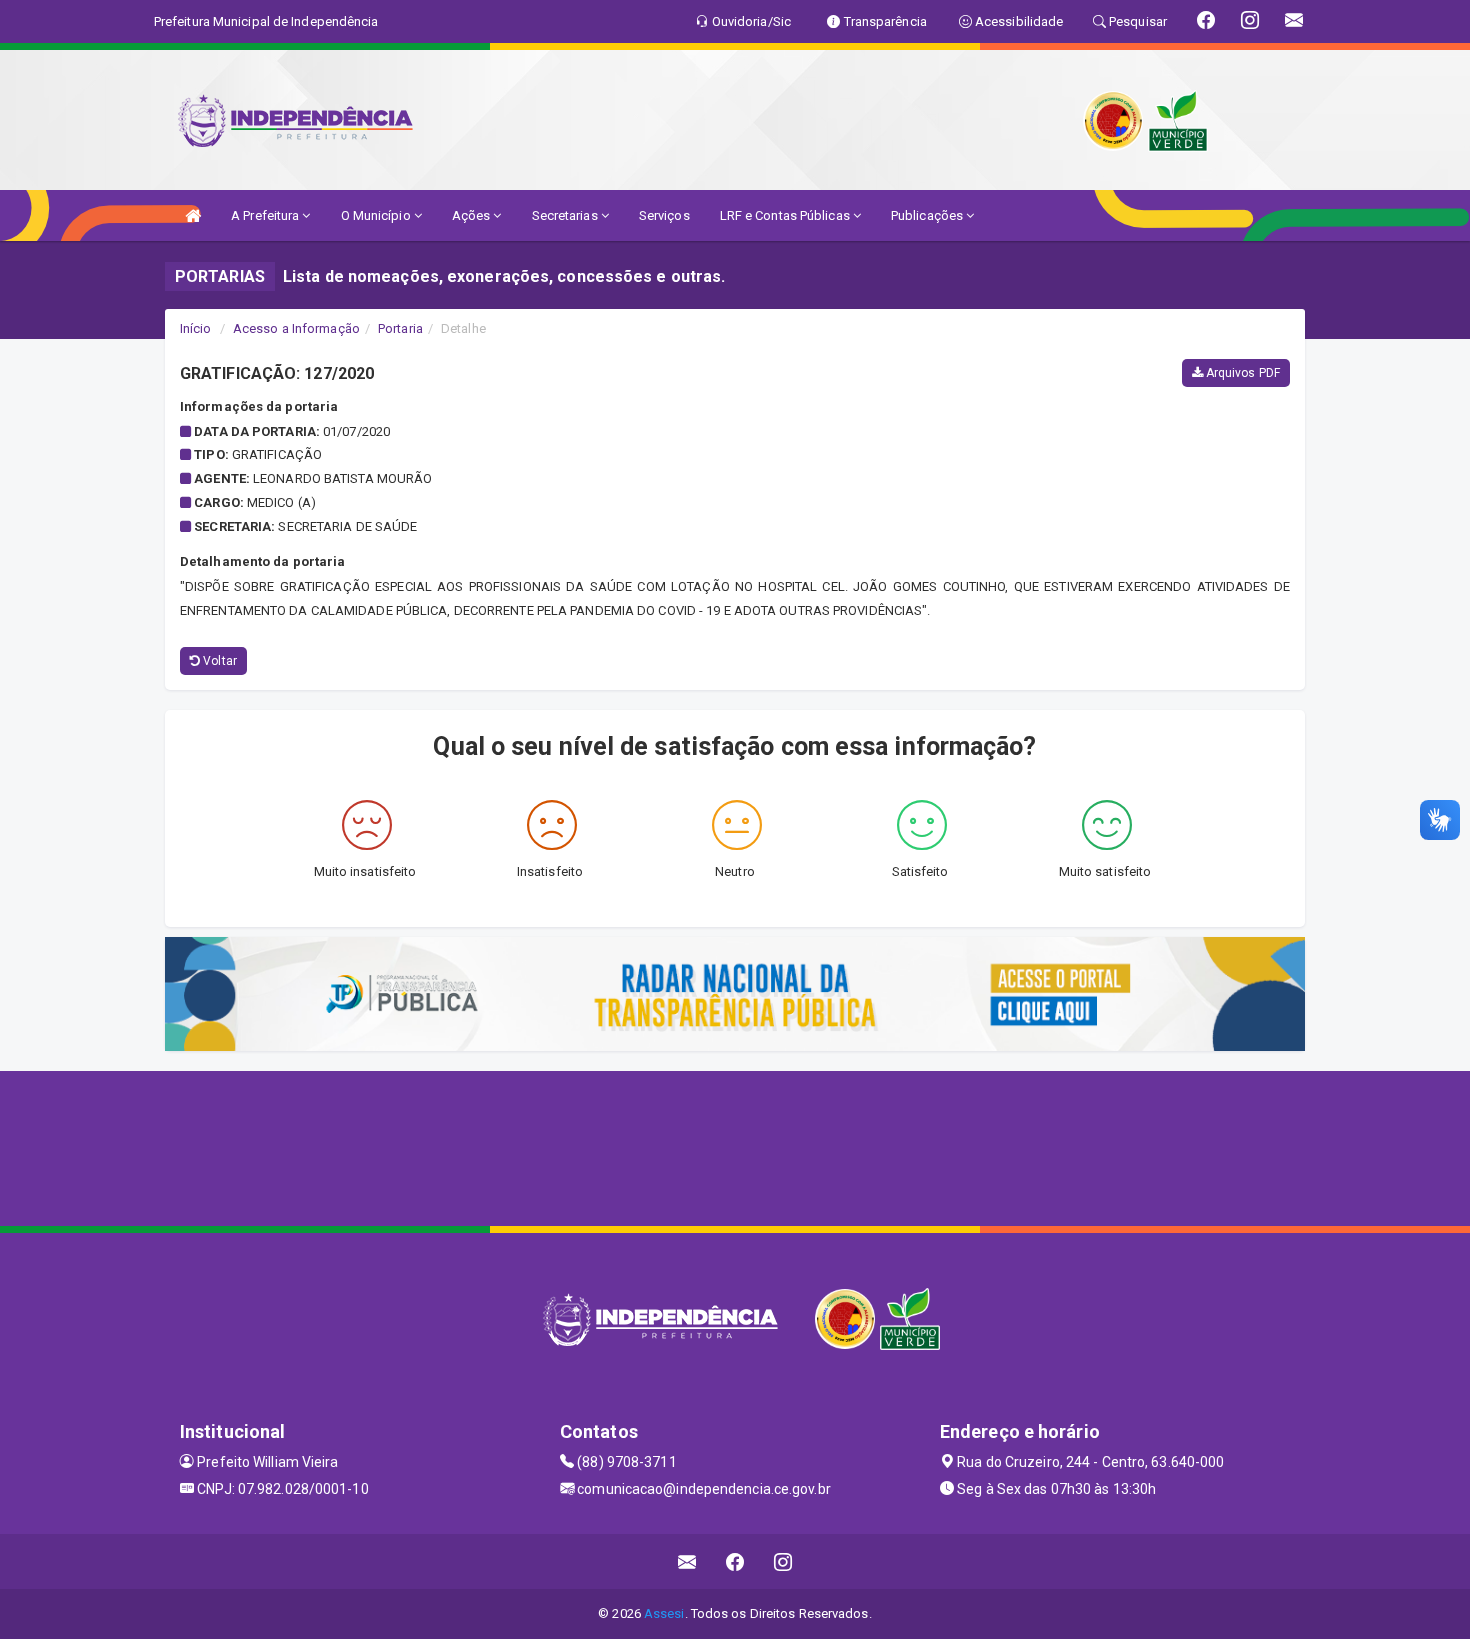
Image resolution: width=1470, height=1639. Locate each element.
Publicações (928, 215)
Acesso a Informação (296, 328)
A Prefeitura (266, 215)
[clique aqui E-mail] (687, 1561)
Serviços (664, 215)
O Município (377, 215)
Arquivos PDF (1241, 373)
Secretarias (566, 215)
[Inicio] (193, 215)
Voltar (218, 661)
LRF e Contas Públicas (786, 215)
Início (196, 328)
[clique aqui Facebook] (735, 1561)
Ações (473, 215)
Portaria (400, 328)
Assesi (664, 1613)
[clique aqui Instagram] (783, 1561)
